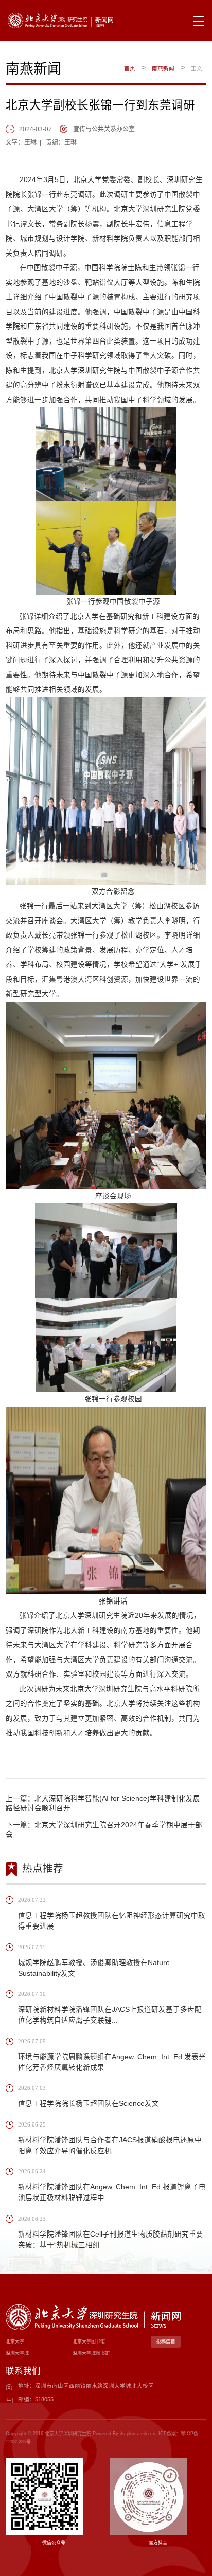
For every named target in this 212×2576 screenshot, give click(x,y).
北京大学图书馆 (89, 2341)
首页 (130, 68)
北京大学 (15, 2341)
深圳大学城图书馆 (91, 2353)
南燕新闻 (163, 68)
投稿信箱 (166, 2341)
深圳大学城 (17, 2353)
